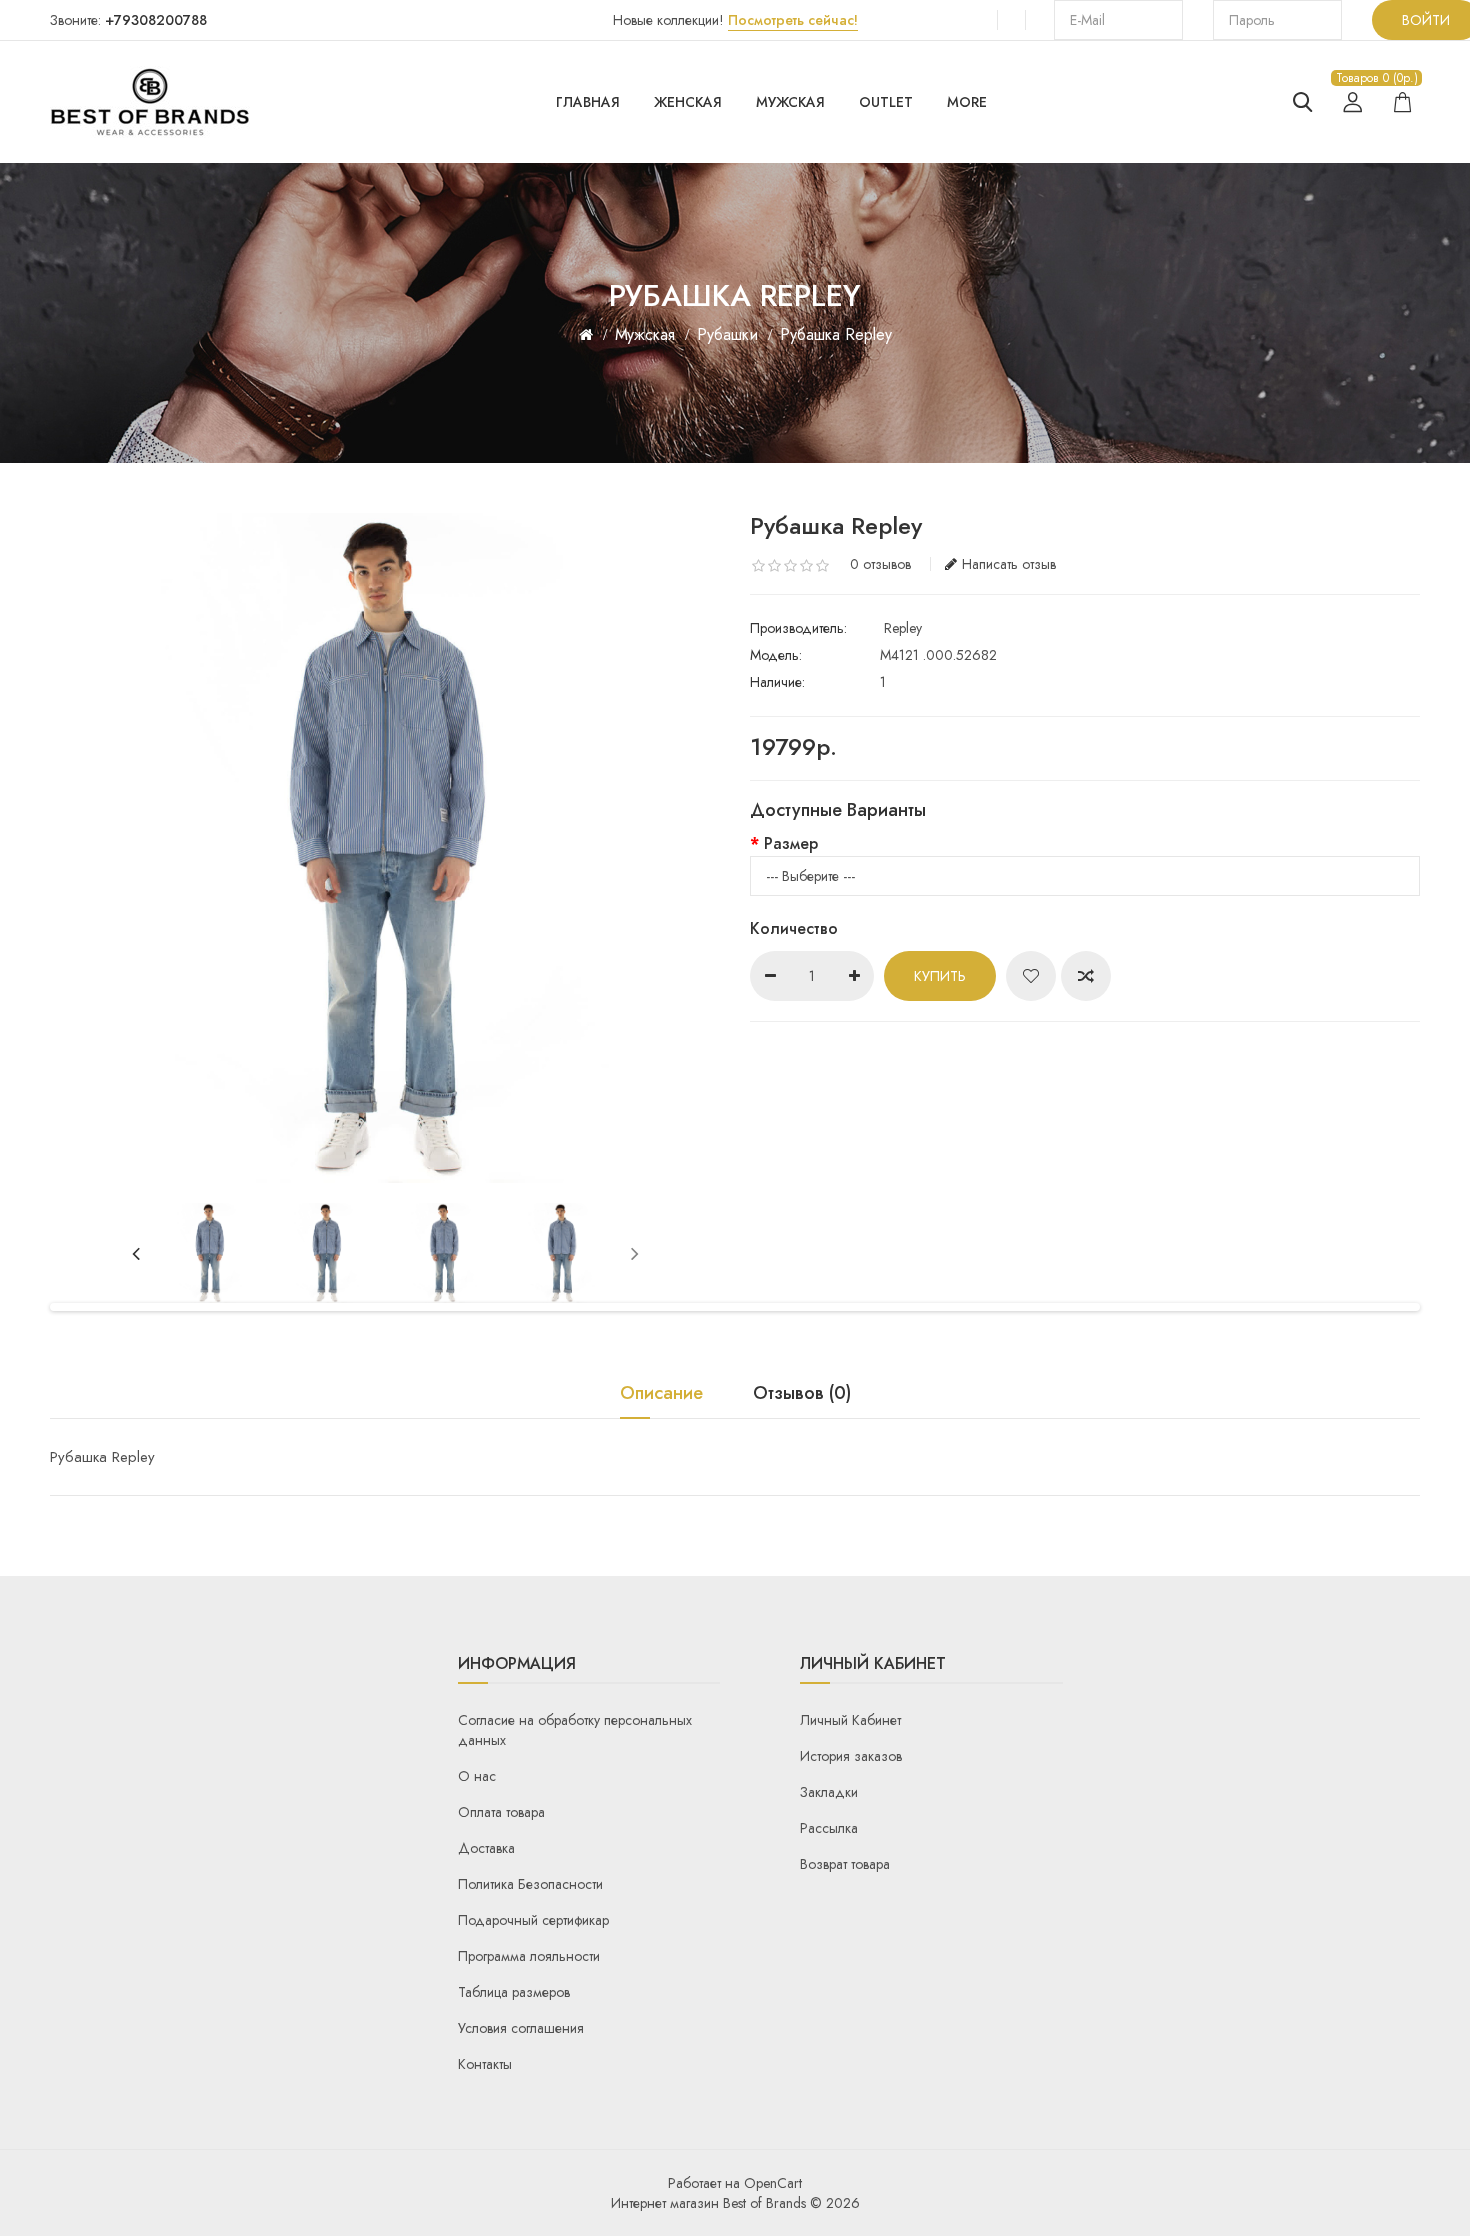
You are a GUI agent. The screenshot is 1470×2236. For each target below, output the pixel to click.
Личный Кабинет (850, 1720)
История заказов (851, 1756)
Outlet (886, 102)
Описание (661, 1394)
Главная (588, 102)
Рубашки (727, 334)
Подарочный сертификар (533, 1920)
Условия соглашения (521, 2028)
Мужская (790, 102)
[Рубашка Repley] (209, 1253)
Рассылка (829, 1828)
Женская (688, 102)
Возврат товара (845, 1864)
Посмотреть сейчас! (793, 20)
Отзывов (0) (802, 1394)
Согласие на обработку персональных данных (575, 1730)
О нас (477, 1776)
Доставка (486, 1848)
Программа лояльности (529, 1956)
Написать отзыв (1009, 564)
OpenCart (773, 2183)
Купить (940, 976)
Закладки (829, 1792)
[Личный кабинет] (1353, 102)
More (967, 102)
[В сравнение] (1086, 976)
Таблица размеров (514, 1992)
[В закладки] (1031, 976)
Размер (791, 843)
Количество (794, 928)
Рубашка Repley (836, 334)
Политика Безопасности (530, 1884)
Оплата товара (501, 1812)
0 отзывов (880, 564)
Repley (903, 628)
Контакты (485, 2064)
